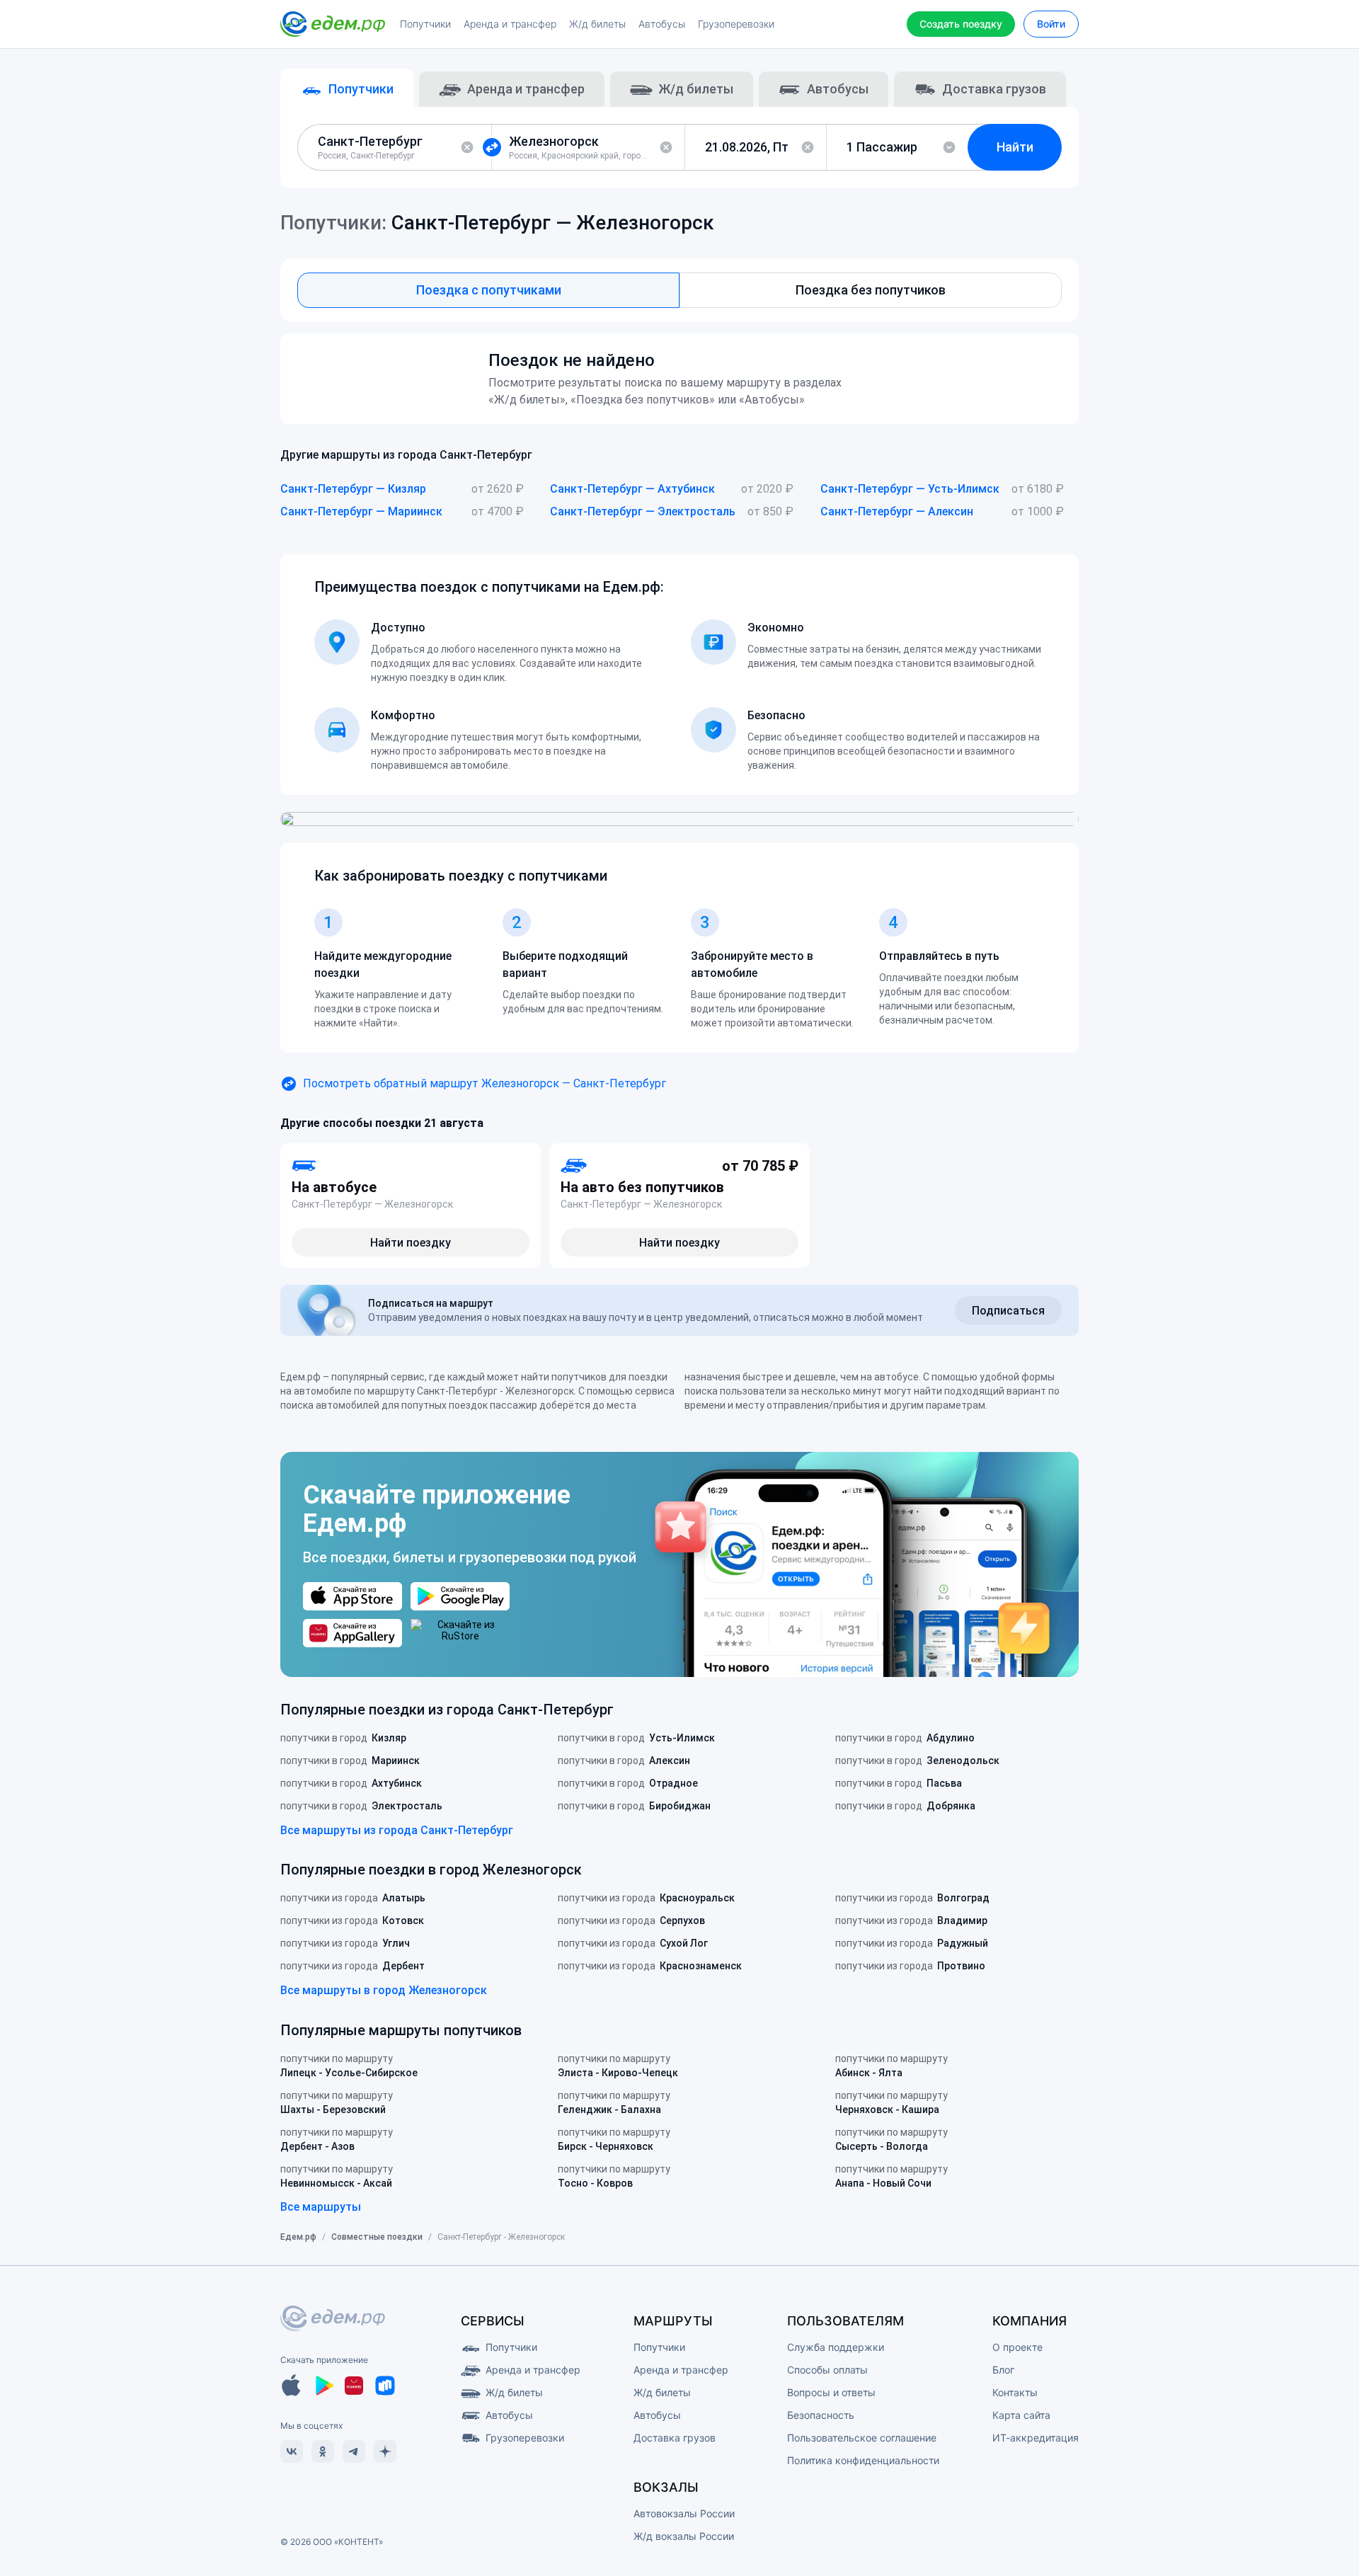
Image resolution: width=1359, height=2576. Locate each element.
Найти (1015, 147)
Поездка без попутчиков (871, 290)
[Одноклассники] (323, 2451)
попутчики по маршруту (349, 2066)
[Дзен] (385, 2451)
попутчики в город (343, 1738)
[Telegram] (354, 2451)
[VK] (292, 2451)
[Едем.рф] (333, 24)
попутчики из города (353, 1898)
